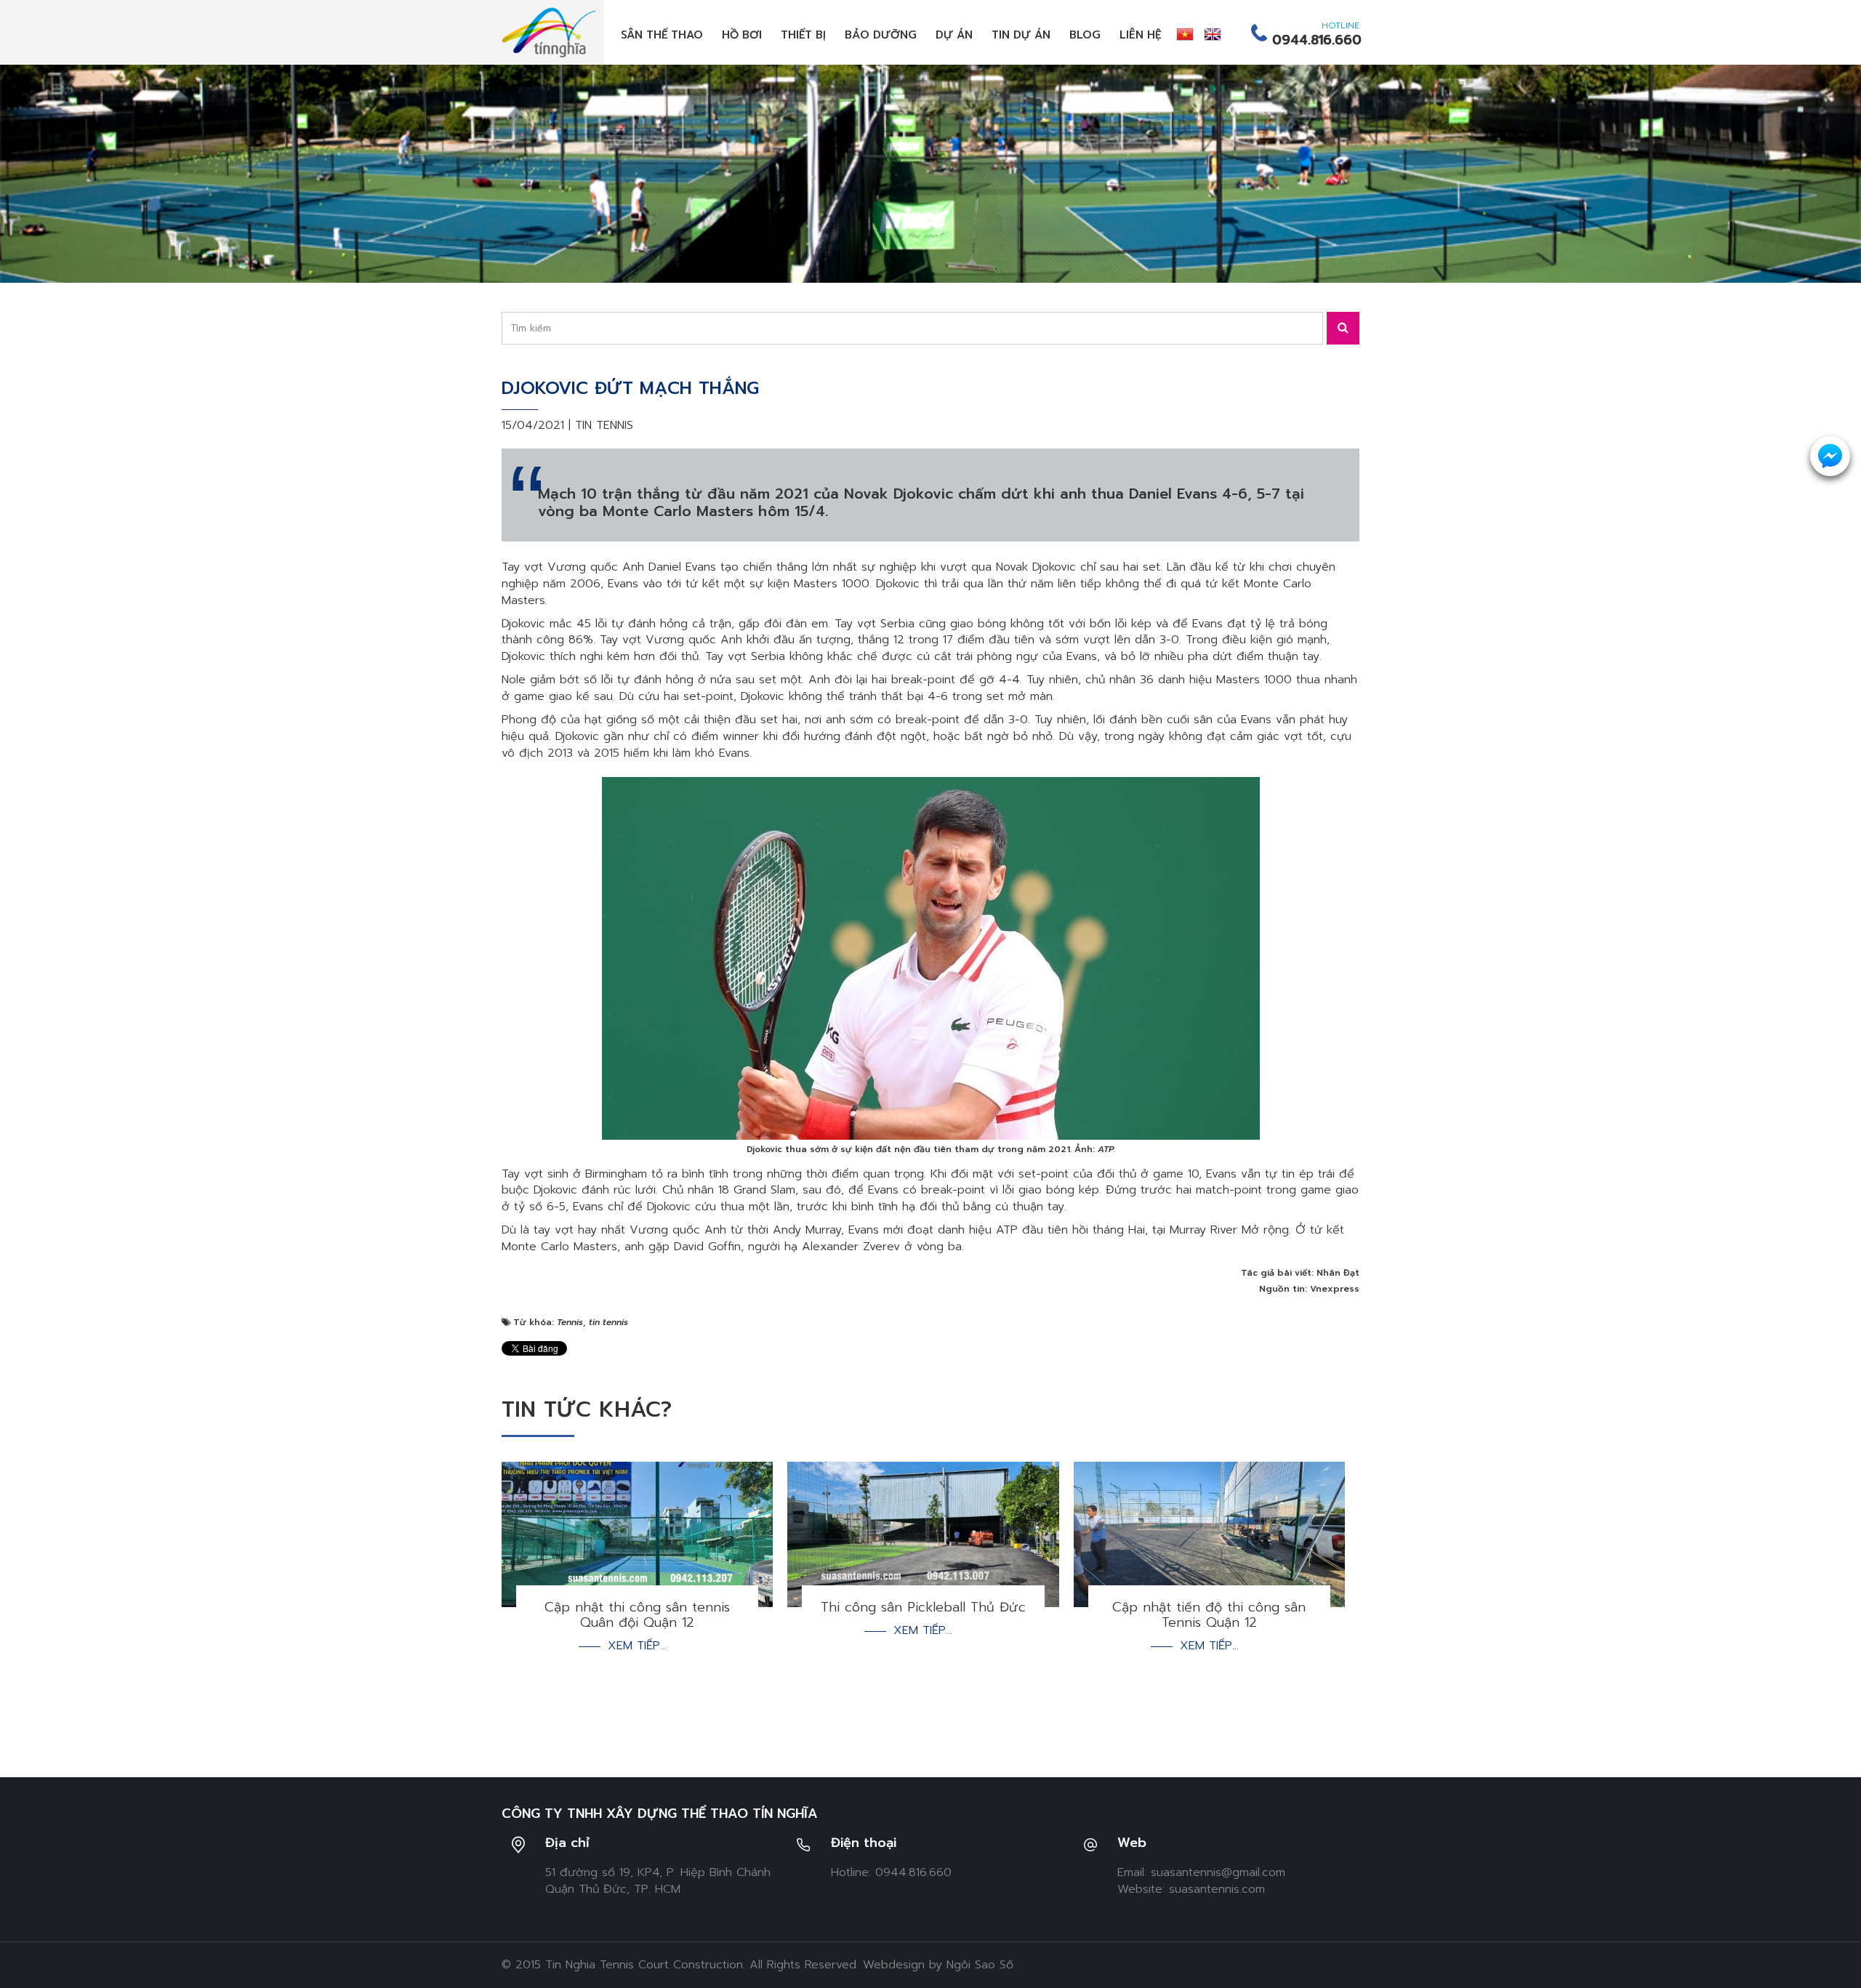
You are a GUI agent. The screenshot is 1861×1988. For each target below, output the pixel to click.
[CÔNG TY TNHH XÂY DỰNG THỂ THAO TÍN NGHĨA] (549, 32)
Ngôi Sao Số (980, 1965)
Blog (1085, 35)
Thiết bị (803, 35)
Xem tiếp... (637, 1646)
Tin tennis (604, 425)
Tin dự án (1021, 35)
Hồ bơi (742, 35)
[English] (1213, 34)
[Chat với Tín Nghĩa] (1830, 456)
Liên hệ (1141, 35)
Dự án (954, 35)
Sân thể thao (662, 35)
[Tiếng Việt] (1185, 34)
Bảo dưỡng (881, 35)
